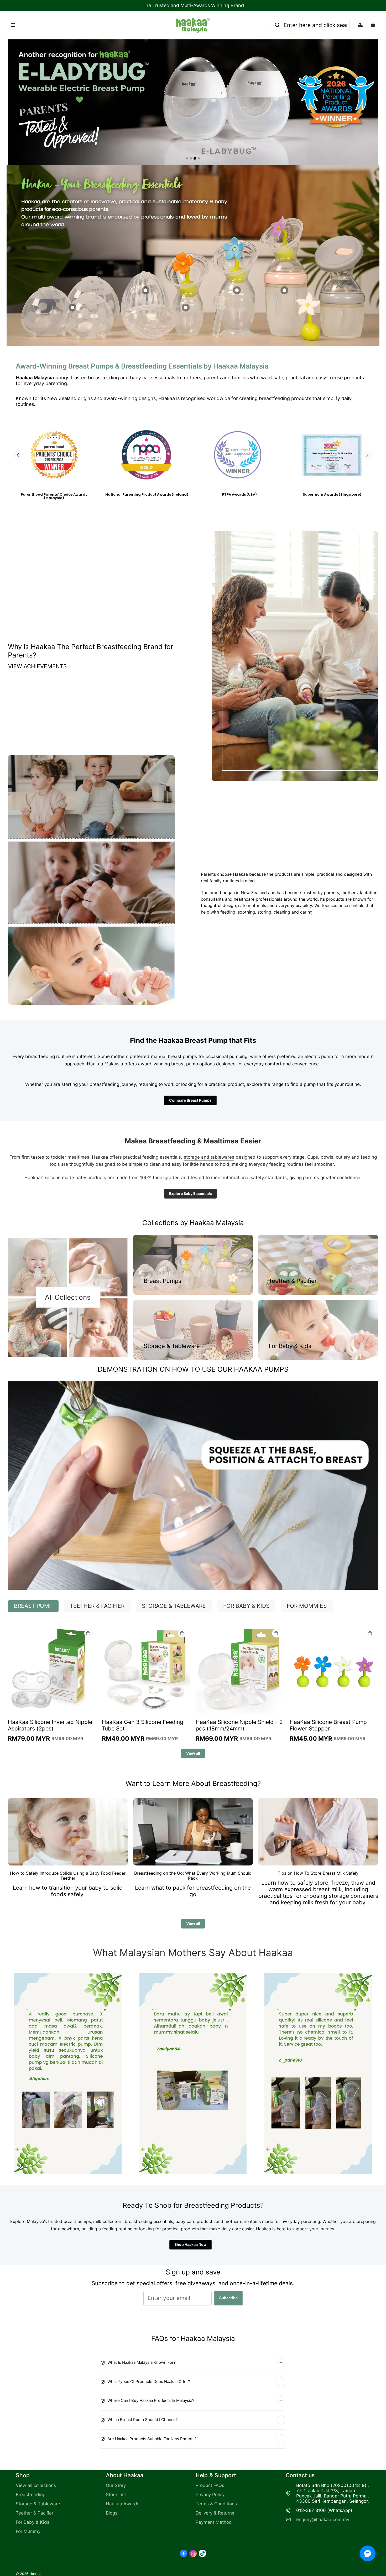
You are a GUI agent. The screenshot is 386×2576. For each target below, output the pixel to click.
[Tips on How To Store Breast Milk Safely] (318, 1832)
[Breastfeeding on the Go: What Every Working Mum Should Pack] (193, 1832)
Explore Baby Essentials (190, 1193)
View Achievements (37, 666)
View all (193, 1753)
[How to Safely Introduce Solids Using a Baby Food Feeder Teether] (68, 1832)
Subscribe (228, 2298)
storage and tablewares (209, 1157)
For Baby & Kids (33, 2522)
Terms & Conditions (216, 2504)
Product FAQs (210, 2485)
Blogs (112, 2513)
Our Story (116, 2485)
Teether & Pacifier (35, 2513)
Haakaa (35, 2574)
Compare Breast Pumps (190, 1100)
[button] (91, 25)
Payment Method (214, 2522)
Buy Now (193, 148)
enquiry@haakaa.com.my (323, 2520)
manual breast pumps (174, 1056)
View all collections (36, 2485)
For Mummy (28, 2531)
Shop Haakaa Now (191, 2244)
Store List (116, 2495)
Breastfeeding (31, 2495)
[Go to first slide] (368, 455)
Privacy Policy (210, 2495)
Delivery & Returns (215, 2513)
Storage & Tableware (38, 2504)
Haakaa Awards (123, 2504)
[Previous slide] (18, 455)
